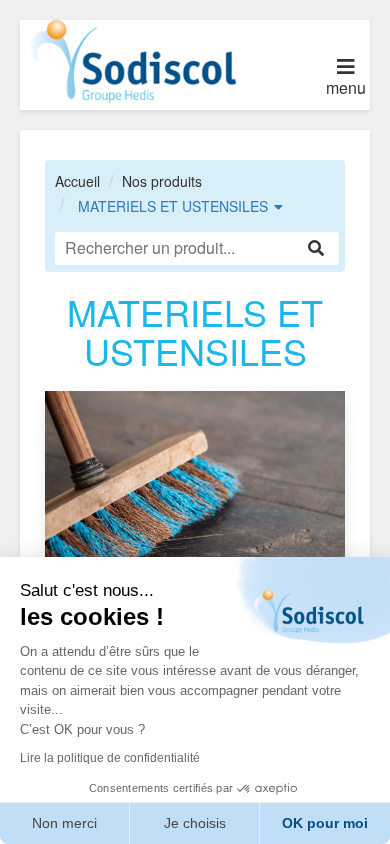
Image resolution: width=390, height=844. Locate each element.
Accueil (77, 181)
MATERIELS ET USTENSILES (173, 206)
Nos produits (162, 181)
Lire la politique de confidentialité (110, 758)
